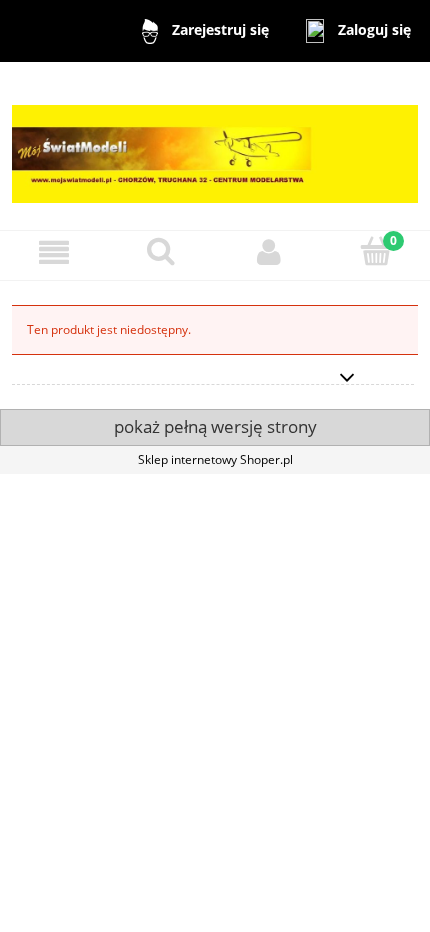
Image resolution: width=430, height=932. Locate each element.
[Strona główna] (215, 144)
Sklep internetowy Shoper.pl (215, 459)
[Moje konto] (269, 252)
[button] (54, 252)
